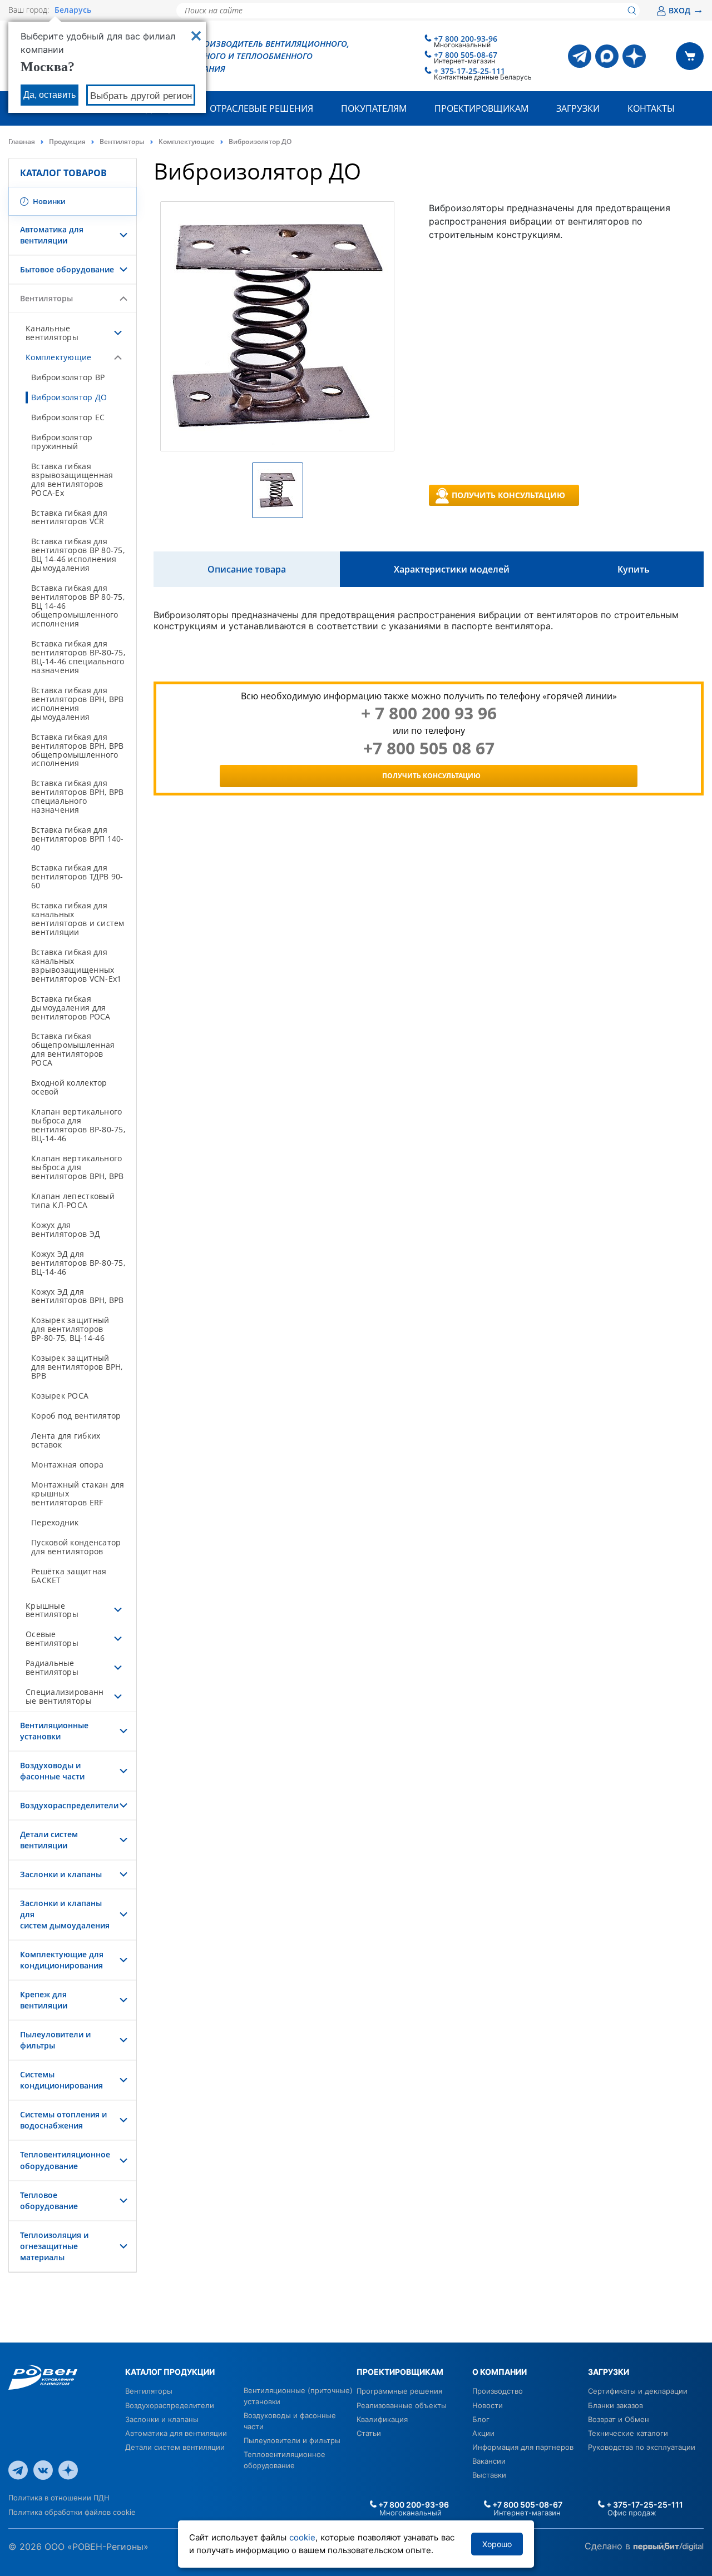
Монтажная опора (67, 1464)
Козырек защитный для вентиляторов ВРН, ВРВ (77, 1367)
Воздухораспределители (69, 1805)
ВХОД (686, 10)
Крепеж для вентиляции (44, 2000)
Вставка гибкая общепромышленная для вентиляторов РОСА (73, 1049)
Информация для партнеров (523, 2447)
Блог (481, 2419)
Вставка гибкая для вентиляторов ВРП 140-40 (78, 839)
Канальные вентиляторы (52, 333)
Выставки (489, 2475)
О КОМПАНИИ (500, 2372)
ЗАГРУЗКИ (609, 2372)
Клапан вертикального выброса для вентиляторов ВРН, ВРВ (78, 1167)
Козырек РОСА (60, 1396)
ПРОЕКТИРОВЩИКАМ (400, 2372)
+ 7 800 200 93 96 (429, 713)
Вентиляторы (122, 141)
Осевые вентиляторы (52, 1638)
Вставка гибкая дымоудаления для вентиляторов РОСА (71, 1008)
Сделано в (609, 2545)
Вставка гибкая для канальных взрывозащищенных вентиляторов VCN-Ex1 (76, 965)
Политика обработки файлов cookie (72, 2512)
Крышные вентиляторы (52, 1610)
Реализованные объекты (402, 2405)
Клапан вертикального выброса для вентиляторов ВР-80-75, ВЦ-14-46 (78, 1125)
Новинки (48, 201)
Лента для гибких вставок (66, 1440)
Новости (488, 2405)
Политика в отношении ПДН (59, 2498)
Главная (22, 141)
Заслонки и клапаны (61, 1874)
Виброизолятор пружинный (62, 442)
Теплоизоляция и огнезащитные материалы (54, 2246)
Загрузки (578, 108)
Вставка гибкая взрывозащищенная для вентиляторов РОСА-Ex (72, 479)
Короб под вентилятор (76, 1416)
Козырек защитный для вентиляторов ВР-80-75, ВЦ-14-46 (70, 1329)
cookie (302, 2537)
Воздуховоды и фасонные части (52, 1771)
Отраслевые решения (261, 108)
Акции (483, 2433)
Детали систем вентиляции (49, 1840)
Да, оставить (50, 95)
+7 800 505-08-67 (466, 55)
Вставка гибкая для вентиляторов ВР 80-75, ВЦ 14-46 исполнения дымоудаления (78, 555)
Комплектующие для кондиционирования (62, 1960)
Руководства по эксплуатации (642, 2447)
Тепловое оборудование (49, 2200)
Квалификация (382, 2419)
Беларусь (73, 10)
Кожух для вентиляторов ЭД (66, 1229)
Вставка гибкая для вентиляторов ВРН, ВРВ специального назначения (78, 796)
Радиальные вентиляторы (52, 1667)
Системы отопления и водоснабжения (63, 2120)
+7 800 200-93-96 (466, 39)
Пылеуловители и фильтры (292, 2440)
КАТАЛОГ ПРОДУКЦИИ (170, 2372)
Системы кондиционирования (61, 2080)
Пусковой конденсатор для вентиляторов (76, 1547)
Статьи (369, 2433)
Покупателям (374, 108)
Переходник (55, 1522)
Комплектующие (187, 141)
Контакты (651, 108)
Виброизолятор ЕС (68, 417)
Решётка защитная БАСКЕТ (69, 1576)
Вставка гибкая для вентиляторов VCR (69, 517)
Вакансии (489, 2461)
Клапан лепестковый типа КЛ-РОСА (73, 1200)
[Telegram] (580, 56)
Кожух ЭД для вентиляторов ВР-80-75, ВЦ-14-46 (78, 1263)
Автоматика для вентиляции (52, 235)
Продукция (67, 141)
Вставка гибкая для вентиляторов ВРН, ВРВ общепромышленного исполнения (78, 750)
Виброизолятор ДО (69, 397)
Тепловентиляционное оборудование (65, 2160)
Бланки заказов (615, 2405)
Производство (498, 2391)
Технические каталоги (628, 2433)
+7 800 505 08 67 (429, 748)
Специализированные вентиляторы (65, 1696)
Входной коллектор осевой (69, 1087)
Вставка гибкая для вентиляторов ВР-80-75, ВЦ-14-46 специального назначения (78, 657)
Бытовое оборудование (67, 269)
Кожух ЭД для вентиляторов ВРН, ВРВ (78, 1296)
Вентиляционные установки (54, 1731)
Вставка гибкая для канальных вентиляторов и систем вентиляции (78, 919)
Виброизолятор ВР (68, 377)
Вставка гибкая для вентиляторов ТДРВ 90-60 (77, 876)
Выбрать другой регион (141, 96)
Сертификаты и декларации (638, 2391)
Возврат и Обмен (619, 2419)
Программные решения (399, 2391)
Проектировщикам (481, 108)
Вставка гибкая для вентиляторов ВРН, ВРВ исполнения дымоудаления (78, 703)
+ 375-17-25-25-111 (469, 71)
